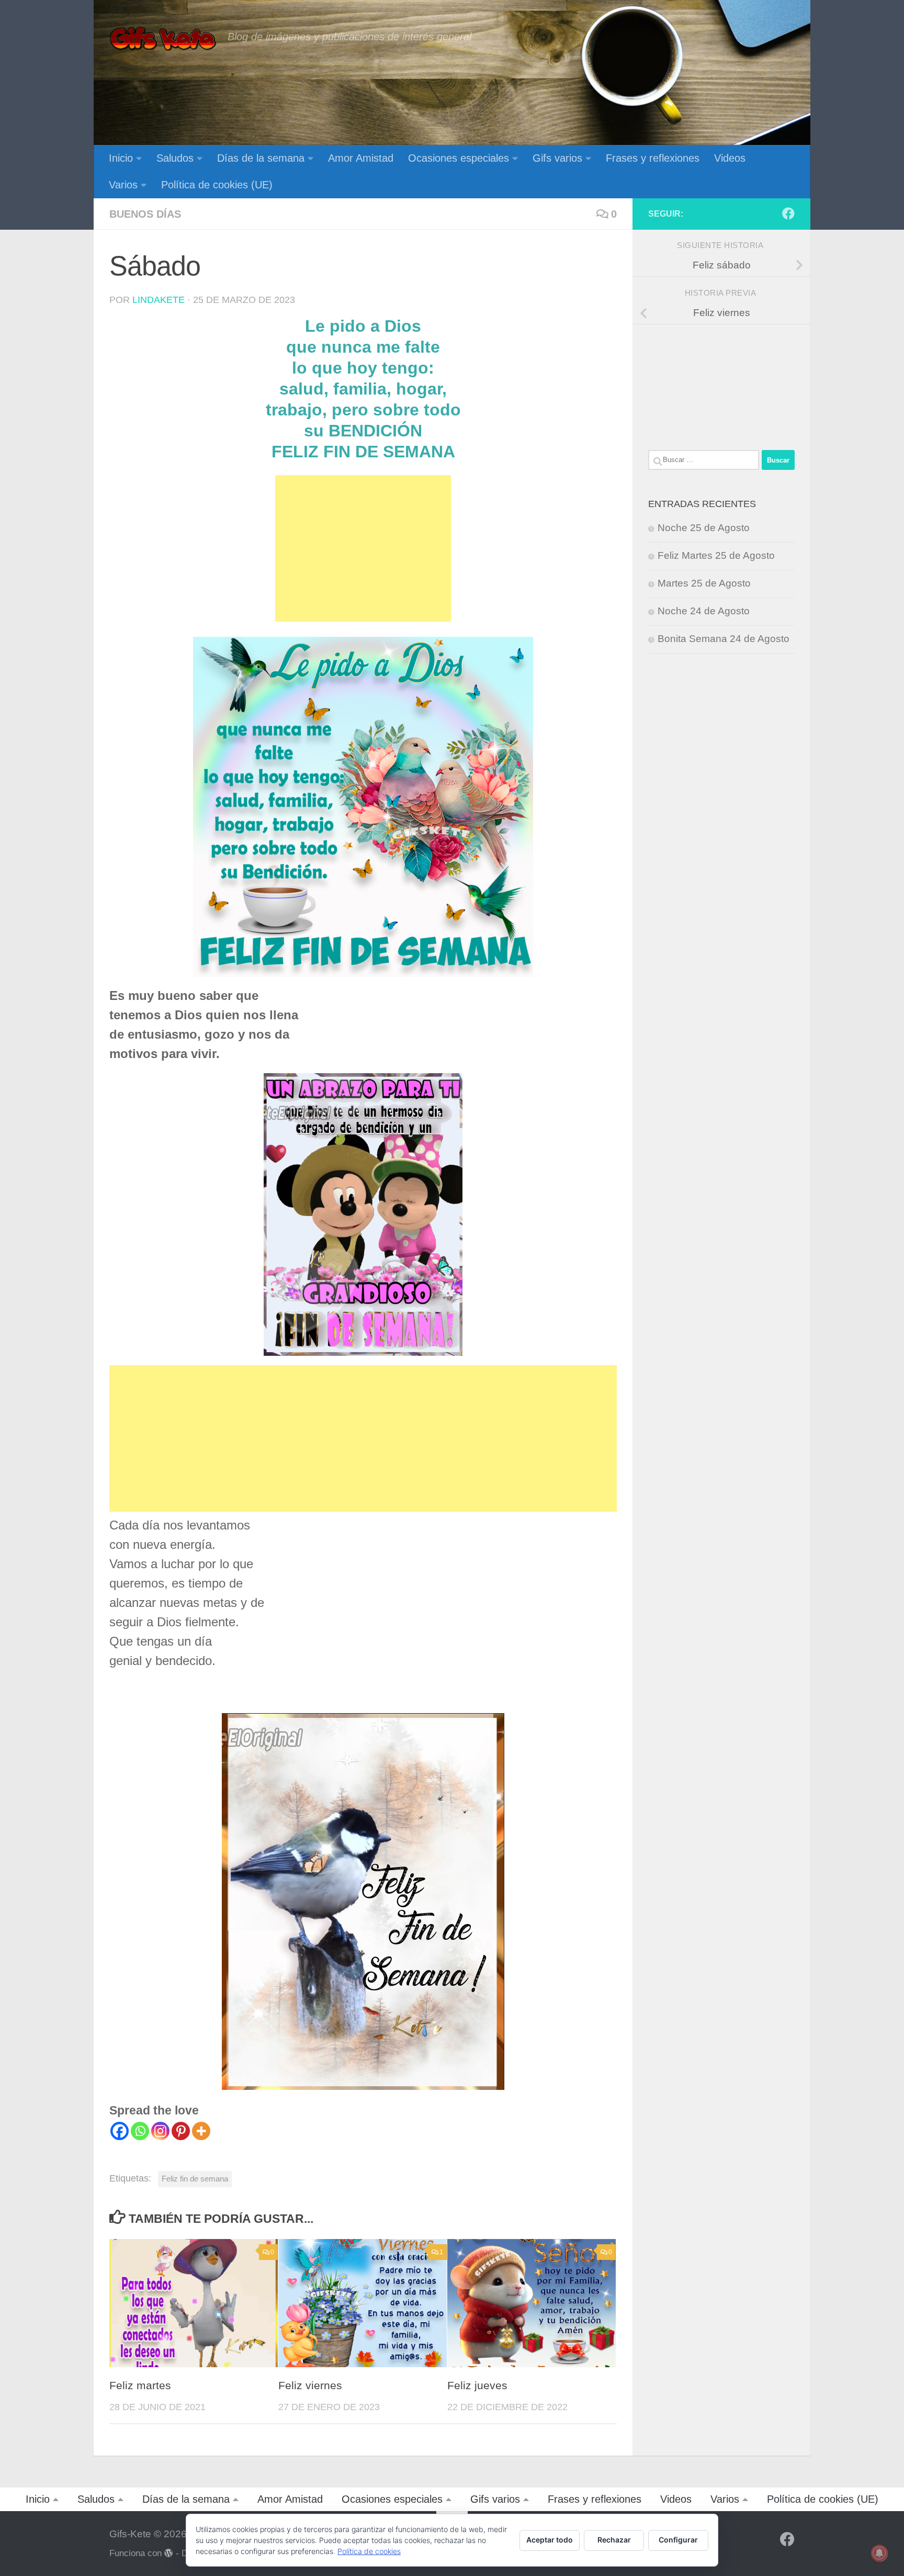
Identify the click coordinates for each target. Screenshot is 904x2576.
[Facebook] (120, 2131)
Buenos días (145, 214)
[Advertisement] (363, 548)
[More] (201, 2131)
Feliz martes (140, 2386)
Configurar (678, 2540)
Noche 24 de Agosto (704, 611)
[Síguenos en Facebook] (788, 213)
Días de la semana (261, 158)
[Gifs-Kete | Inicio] (163, 39)
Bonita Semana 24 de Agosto (724, 639)
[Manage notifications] (879, 2553)
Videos (730, 158)
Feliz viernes (310, 2386)
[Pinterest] (181, 2131)
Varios (123, 185)
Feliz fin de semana (195, 2179)
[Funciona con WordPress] (169, 2553)
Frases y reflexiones (653, 158)
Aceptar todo (550, 2540)
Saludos (175, 158)
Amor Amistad (361, 158)
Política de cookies (369, 2551)
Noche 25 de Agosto (704, 528)
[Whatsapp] (140, 2131)
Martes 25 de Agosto (704, 583)
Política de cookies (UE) (217, 185)
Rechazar (614, 2540)
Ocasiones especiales (459, 158)
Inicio (121, 158)
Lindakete (159, 300)
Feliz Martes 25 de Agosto (716, 555)
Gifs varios (557, 158)
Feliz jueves (477, 2386)
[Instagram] (160, 2131)
